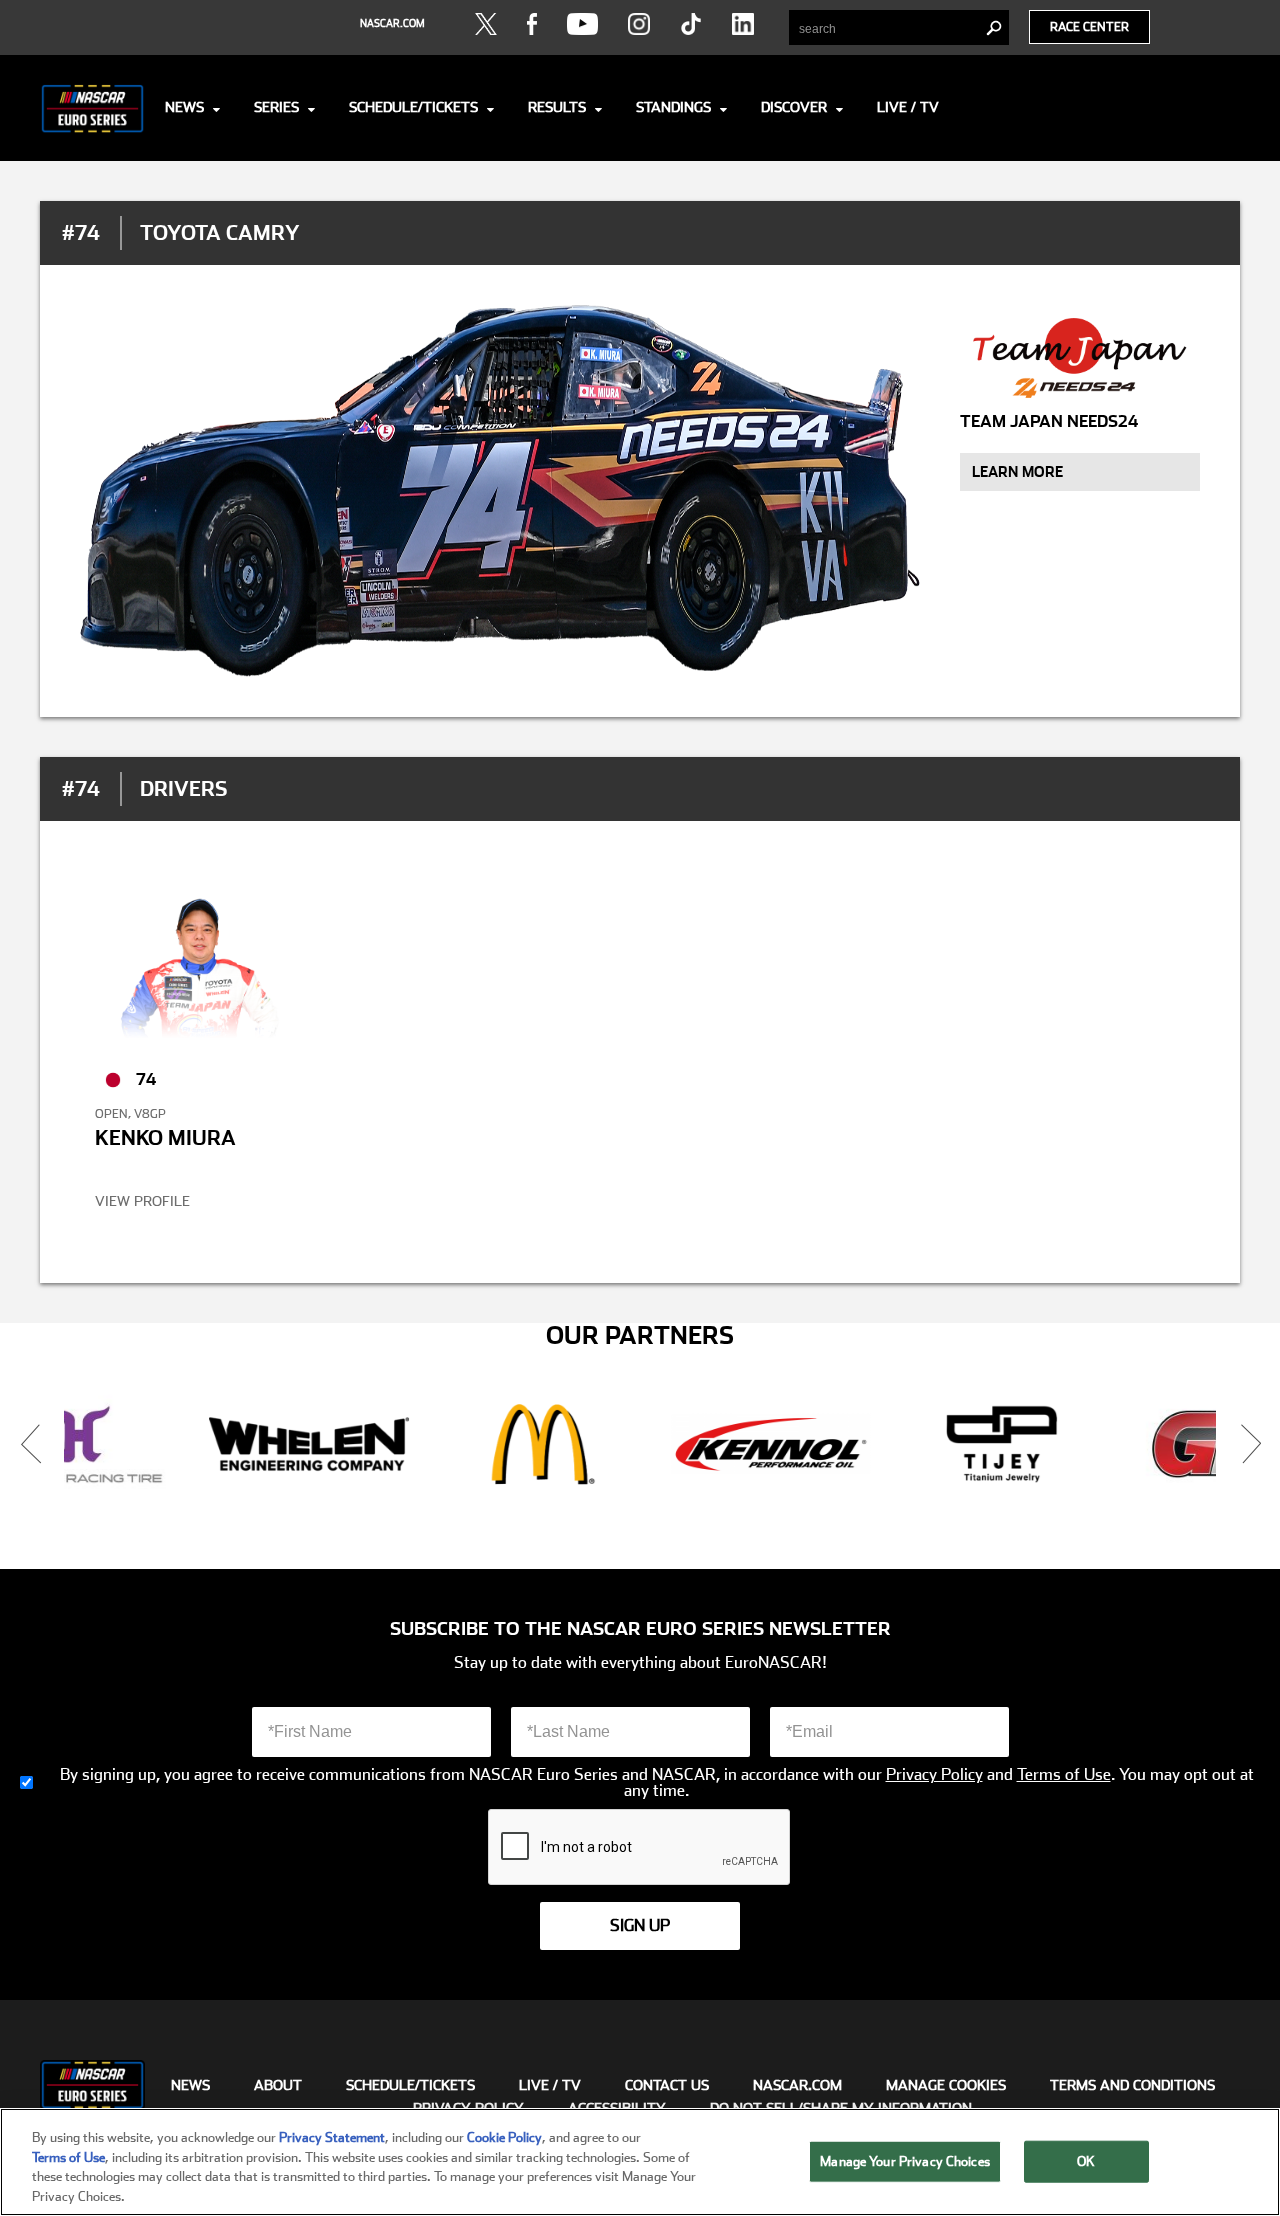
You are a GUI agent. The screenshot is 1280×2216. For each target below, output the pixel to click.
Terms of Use (1064, 1775)
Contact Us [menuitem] (667, 2085)
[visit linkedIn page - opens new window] (743, 24)
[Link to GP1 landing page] (984, 1444)
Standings (673, 107)
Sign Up (640, 1925)
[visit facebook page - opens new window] (532, 24)
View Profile (142, 1201)
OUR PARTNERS (640, 1336)
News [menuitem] (190, 2085)
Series (276, 107)
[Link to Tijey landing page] (753, 1444)
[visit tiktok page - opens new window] (691, 24)
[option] (291, 1444)
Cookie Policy (504, 2137)
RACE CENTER (1089, 27)
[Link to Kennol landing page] (522, 1444)
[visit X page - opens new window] (486, 24)
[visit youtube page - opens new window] (582, 24)
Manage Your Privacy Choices (905, 2161)
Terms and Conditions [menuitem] (1132, 2085)
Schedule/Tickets (413, 107)
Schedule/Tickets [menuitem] (410, 2085)
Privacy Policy (934, 1775)
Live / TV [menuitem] (550, 2085)
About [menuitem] (278, 2085)
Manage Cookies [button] (946, 2085)
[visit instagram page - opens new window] (639, 24)
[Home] (92, 108)
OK (1086, 2161)
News (184, 107)
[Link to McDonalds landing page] (291, 1444)
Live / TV (908, 107)
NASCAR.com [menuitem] (797, 2085)
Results (557, 107)
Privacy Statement (332, 2137)
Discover (794, 107)
